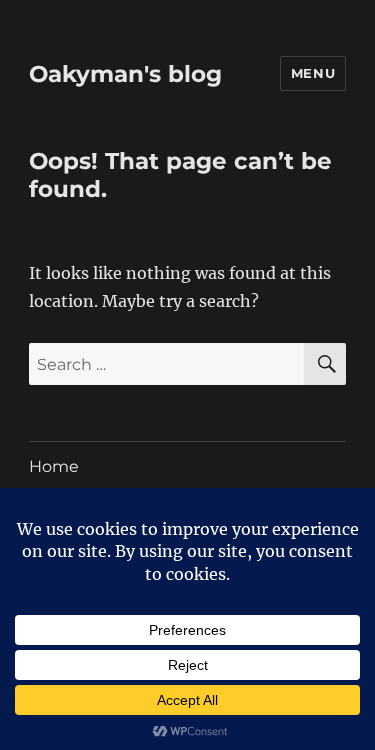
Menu (313, 73)
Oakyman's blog (125, 74)
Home (54, 466)
